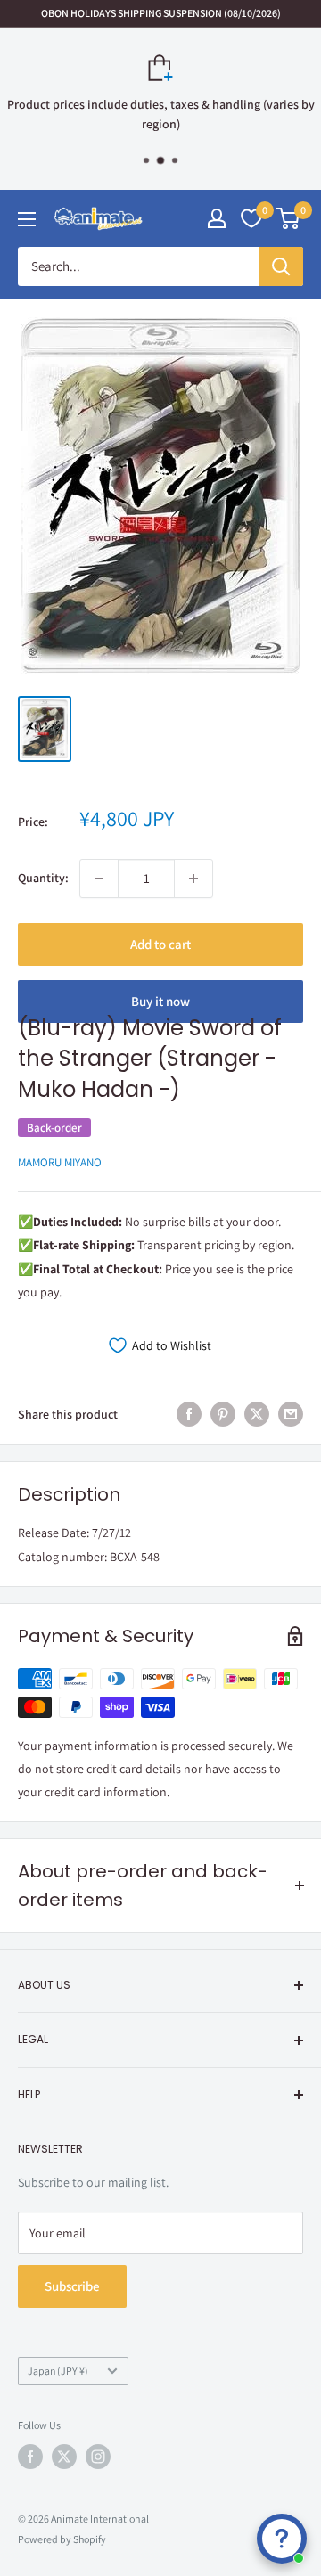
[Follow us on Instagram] (98, 2457)
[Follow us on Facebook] (30, 2457)
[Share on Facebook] (189, 1415)
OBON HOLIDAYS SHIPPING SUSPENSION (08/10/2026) (161, 13)
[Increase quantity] (193, 879)
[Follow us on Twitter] (64, 2457)
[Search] (281, 266)
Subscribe (72, 2286)
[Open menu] (27, 219)
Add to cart (160, 944)
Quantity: (43, 878)
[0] (288, 218)
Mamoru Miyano (60, 1162)
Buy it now (160, 1001)
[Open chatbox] (282, 2539)
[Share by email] (291, 1415)
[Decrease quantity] (99, 879)
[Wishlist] (251, 218)
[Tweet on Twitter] (257, 1415)
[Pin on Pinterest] (223, 1415)
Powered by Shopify (62, 2539)
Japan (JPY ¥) (58, 2371)
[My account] (217, 218)
